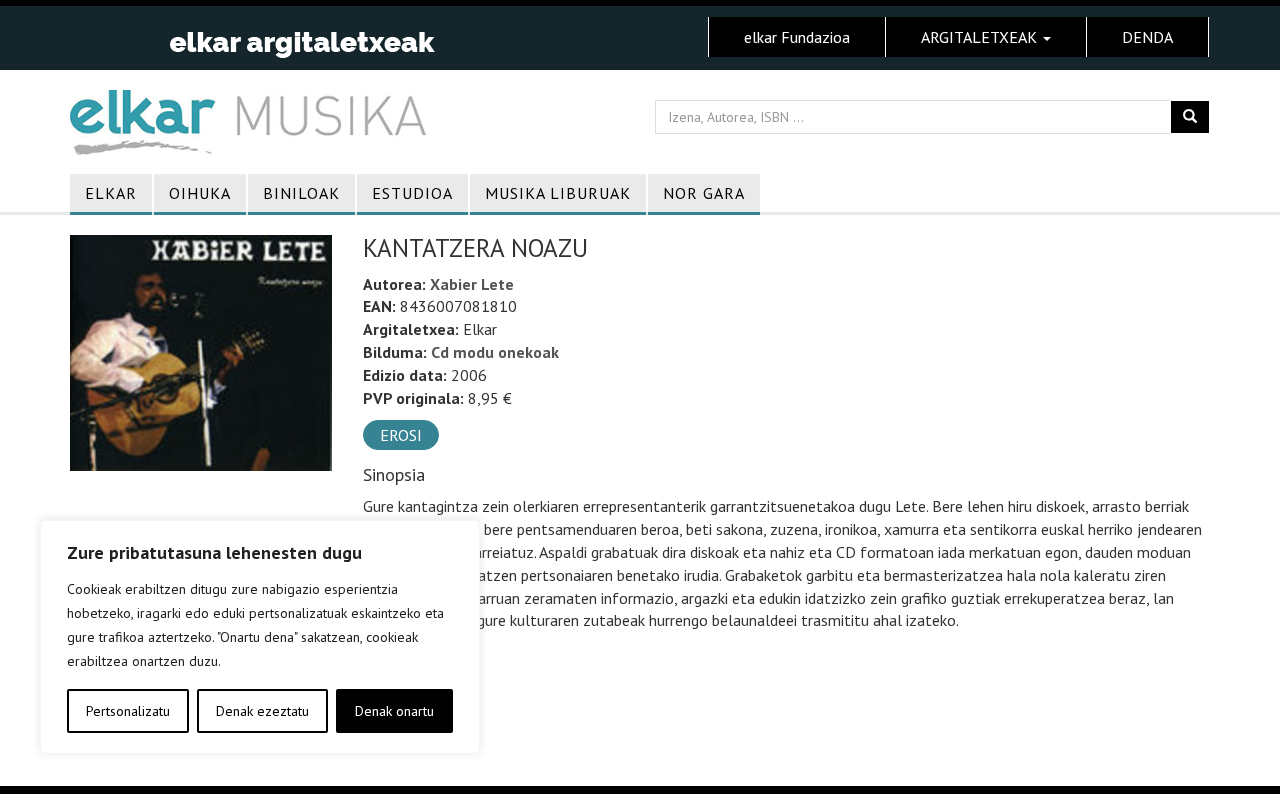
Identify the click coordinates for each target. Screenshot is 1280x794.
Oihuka (200, 193)
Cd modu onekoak (495, 352)
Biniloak (301, 193)
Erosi (401, 435)
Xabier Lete (472, 284)
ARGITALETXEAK (981, 37)
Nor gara (704, 193)
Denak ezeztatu (262, 711)
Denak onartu (394, 711)
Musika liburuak (558, 193)
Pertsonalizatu (128, 711)
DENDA (1147, 37)
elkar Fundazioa (797, 37)
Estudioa (412, 193)
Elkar (111, 193)
